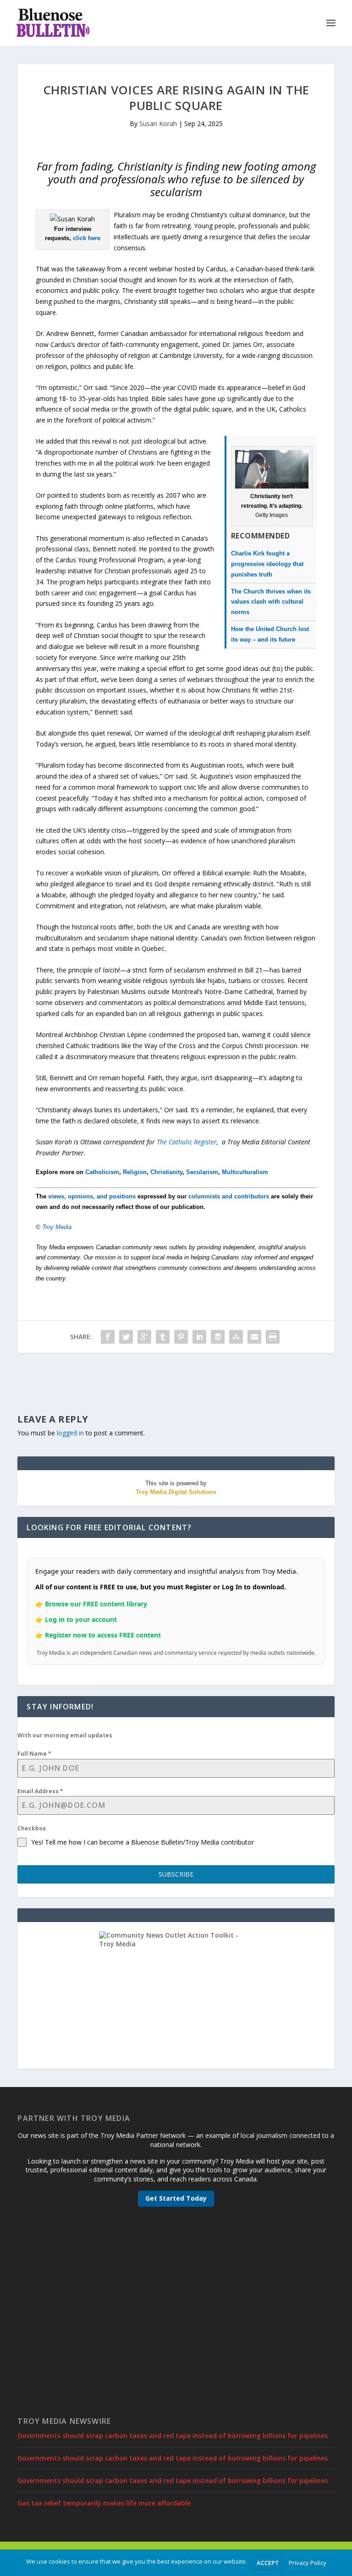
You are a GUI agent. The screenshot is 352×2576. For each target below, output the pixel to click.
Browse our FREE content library (96, 1604)
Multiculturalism (245, 1172)
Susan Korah (158, 124)
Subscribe (176, 1874)
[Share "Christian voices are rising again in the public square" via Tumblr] (163, 1337)
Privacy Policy (308, 2563)
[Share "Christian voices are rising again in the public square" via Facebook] (108, 1337)
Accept (268, 2563)
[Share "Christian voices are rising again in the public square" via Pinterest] (181, 1337)
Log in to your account (81, 1619)
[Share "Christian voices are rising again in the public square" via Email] (254, 1337)
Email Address (40, 1791)
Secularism (202, 1172)
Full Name (34, 1754)
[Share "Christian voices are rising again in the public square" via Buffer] (218, 1337)
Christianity (166, 1172)
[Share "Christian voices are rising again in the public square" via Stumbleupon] (236, 1337)
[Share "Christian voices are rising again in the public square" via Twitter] (126, 1337)
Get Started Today (176, 2198)
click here (87, 238)
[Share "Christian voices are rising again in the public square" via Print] (273, 1337)
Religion (135, 1172)
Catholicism (102, 1172)
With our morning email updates (65, 1735)
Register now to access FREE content (103, 1635)
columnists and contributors (229, 1196)
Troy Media (57, 1227)
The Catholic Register (187, 1142)
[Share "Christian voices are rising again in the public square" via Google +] (144, 1337)
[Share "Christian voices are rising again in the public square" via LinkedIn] (199, 1337)
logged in (70, 1433)
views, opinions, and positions (92, 1196)
